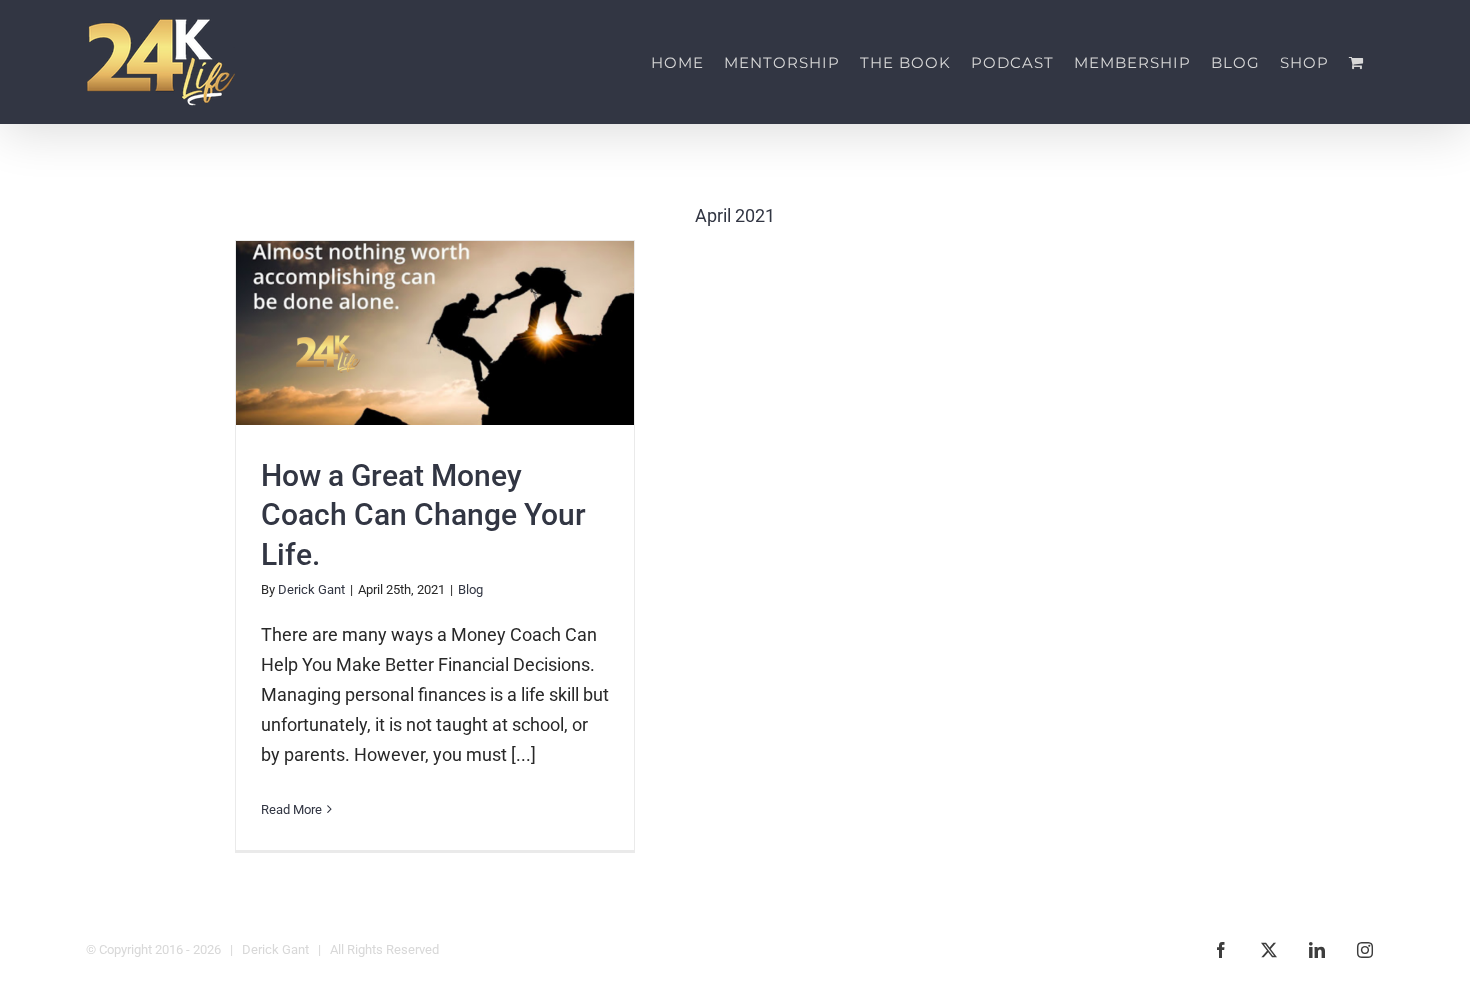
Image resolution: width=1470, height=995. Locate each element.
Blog (470, 589)
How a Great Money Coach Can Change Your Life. (435, 332)
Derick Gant (311, 589)
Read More (291, 809)
